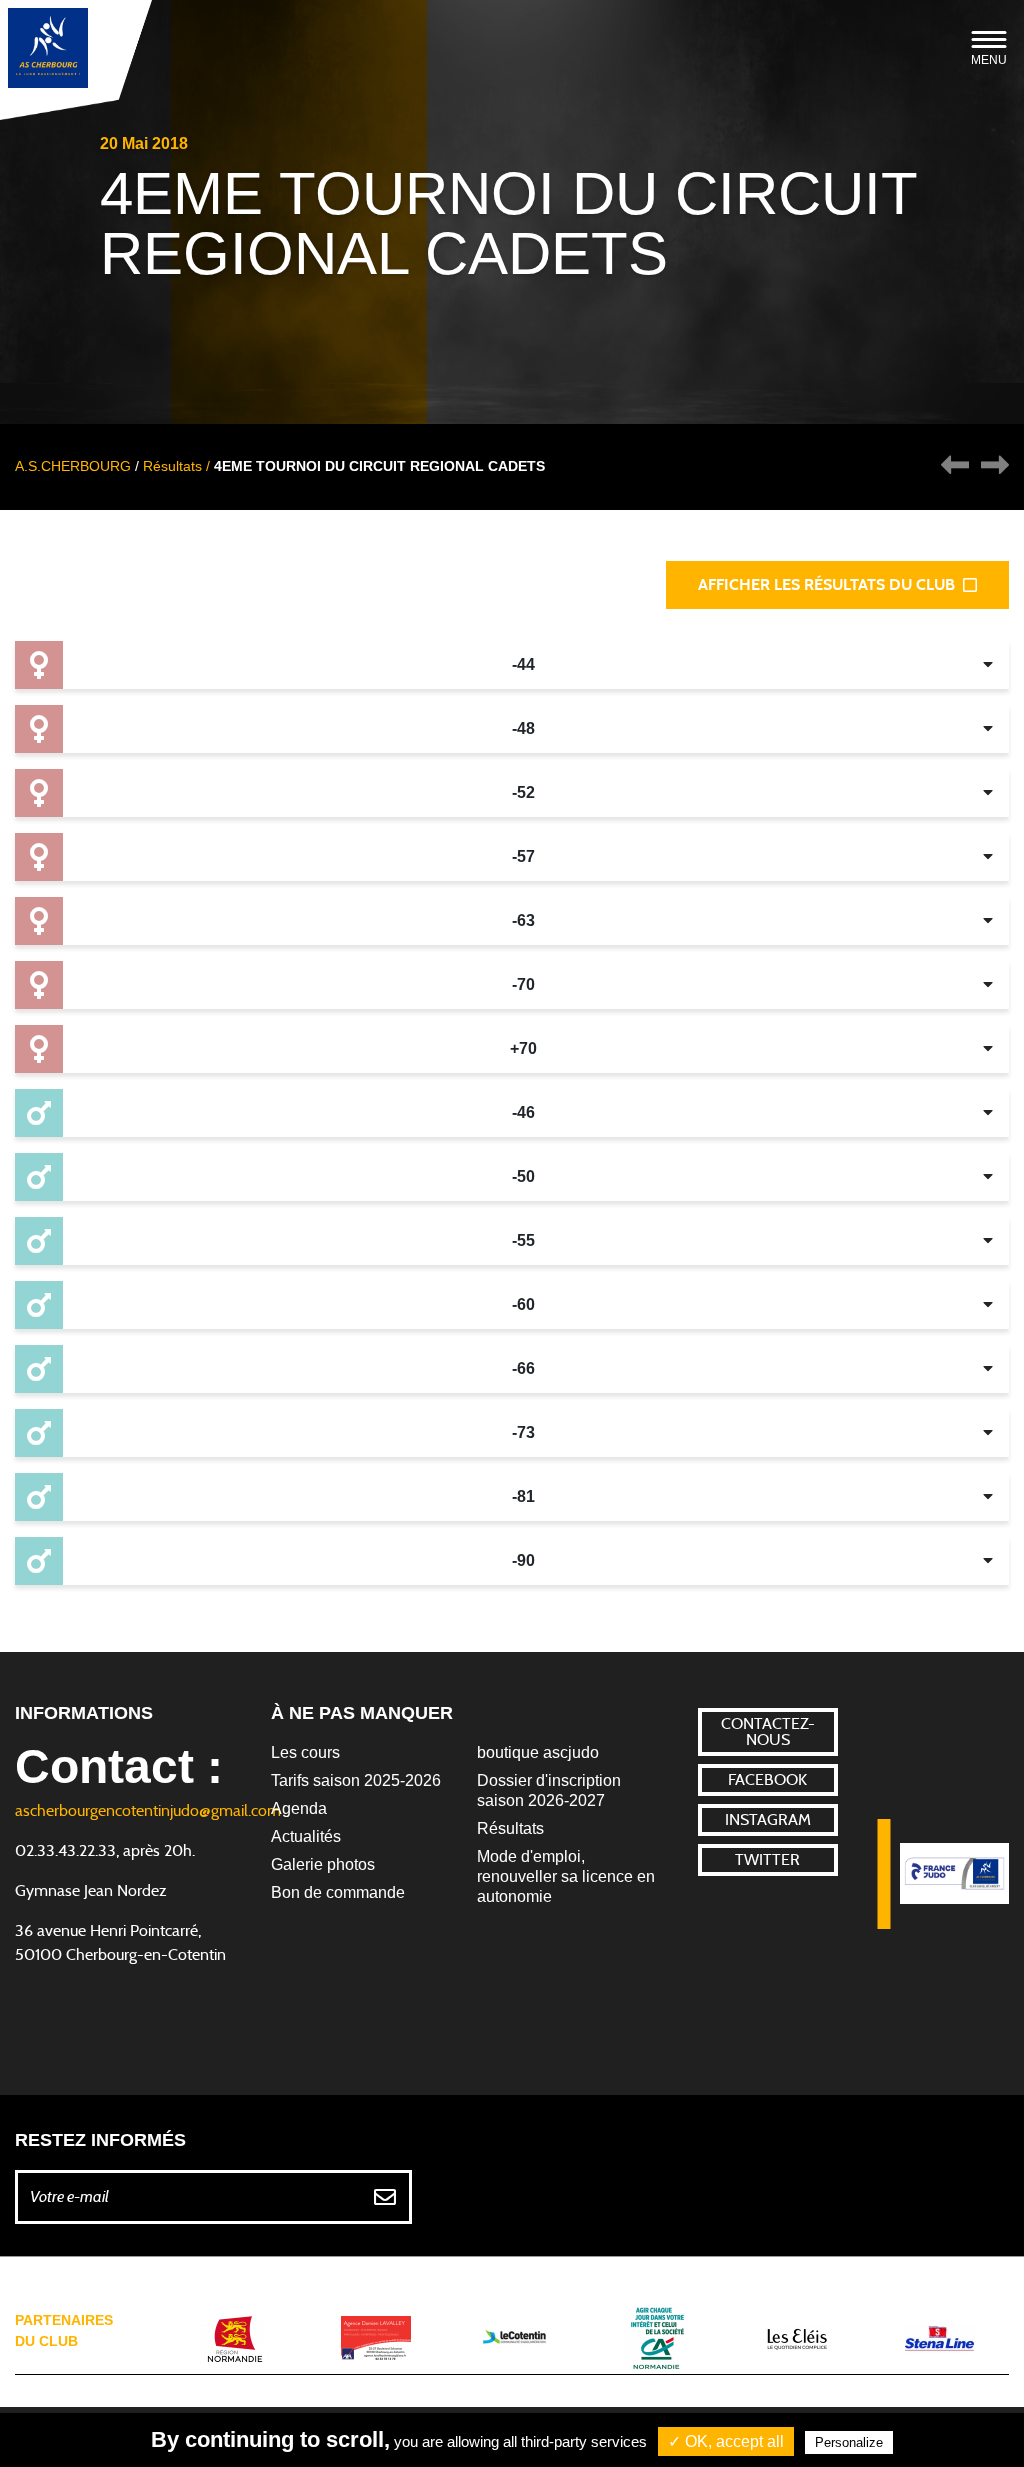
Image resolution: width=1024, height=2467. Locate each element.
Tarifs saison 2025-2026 (356, 1780)
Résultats (510, 1828)
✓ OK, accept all (726, 2441)
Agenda (299, 1808)
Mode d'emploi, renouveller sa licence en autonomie (566, 1876)
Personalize (849, 2442)
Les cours (305, 1752)
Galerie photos (323, 1864)
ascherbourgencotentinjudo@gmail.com (148, 1811)
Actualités (306, 1836)
